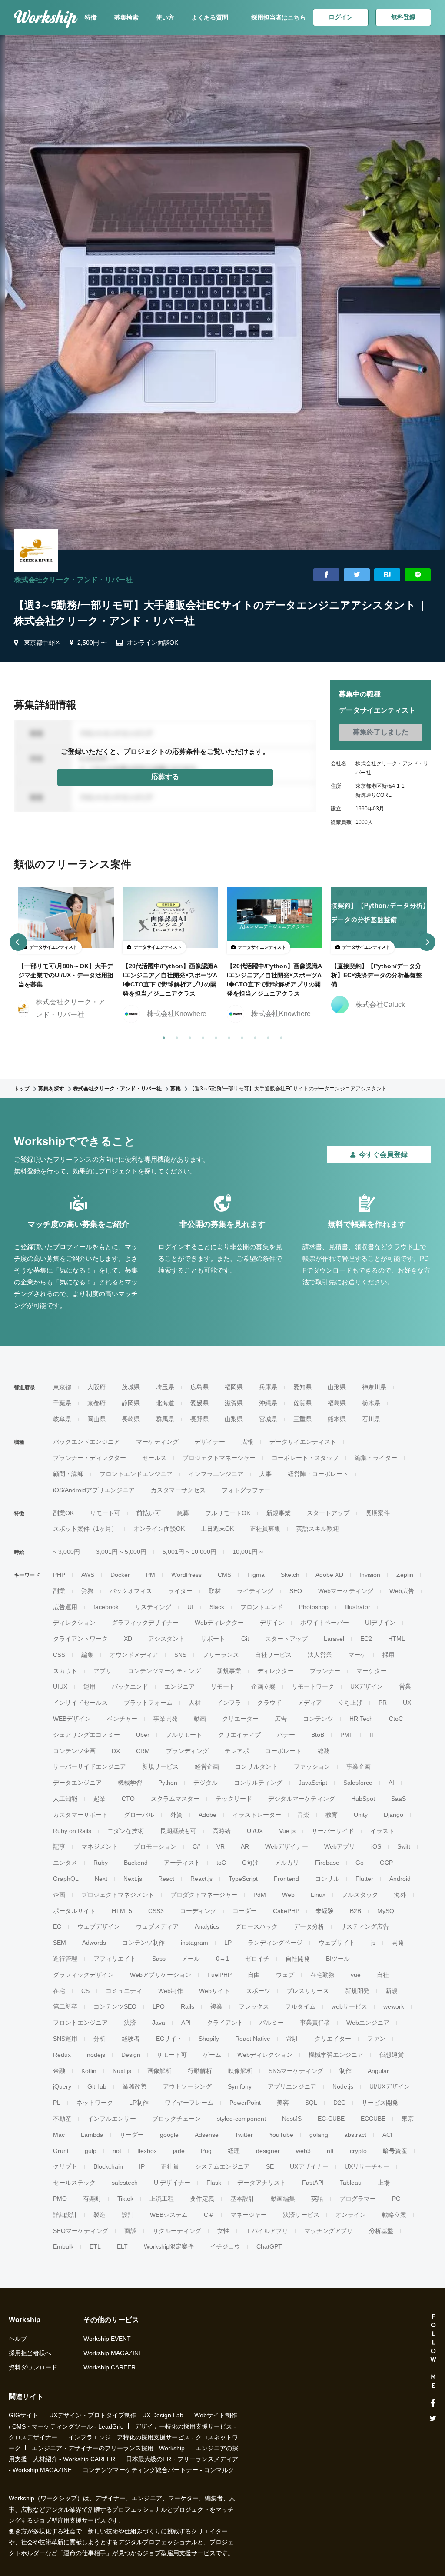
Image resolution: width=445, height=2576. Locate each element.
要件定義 (202, 2199)
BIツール (338, 1959)
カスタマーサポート (80, 1815)
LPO (159, 2006)
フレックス (254, 2006)
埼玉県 (165, 1387)
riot (117, 2151)
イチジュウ (225, 2246)
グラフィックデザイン (83, 1975)
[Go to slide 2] (175, 1036)
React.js (201, 1879)
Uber (143, 1735)
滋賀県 (234, 1403)
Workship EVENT (107, 2339)
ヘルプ (18, 2339)
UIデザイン (380, 1623)
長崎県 (131, 1419)
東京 (408, 2119)
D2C (339, 2103)
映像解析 (240, 2071)
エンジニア (179, 1686)
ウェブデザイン (99, 1926)
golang (319, 2135)
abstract (355, 2135)
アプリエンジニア (292, 2086)
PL (57, 2103)
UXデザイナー (309, 2166)
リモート (223, 1686)
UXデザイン (367, 1686)
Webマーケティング (346, 1591)
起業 (100, 1799)
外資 (176, 1815)
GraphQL (66, 1879)
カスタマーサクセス (178, 1490)
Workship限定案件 (169, 2246)
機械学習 (130, 1783)
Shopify (209, 2039)
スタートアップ (328, 1513)
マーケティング (157, 1442)
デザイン (272, 1623)
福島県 (337, 1403)
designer (268, 2151)
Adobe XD (329, 1575)
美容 (283, 2103)
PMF (347, 1735)
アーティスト (182, 1863)
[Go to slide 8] (253, 1036)
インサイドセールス (80, 1703)
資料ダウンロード (33, 2367)
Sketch (290, 1575)
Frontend (286, 1879)
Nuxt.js (122, 2071)
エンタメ (65, 1863)
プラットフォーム (148, 1703)
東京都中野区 (42, 643)
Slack (217, 1607)
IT (372, 1735)
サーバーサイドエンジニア (90, 1766)
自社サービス (273, 1655)
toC (221, 1863)
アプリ (103, 1671)
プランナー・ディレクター (90, 1458)
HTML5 (122, 1911)
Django (394, 1815)
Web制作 (171, 1991)
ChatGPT (269, 2246)
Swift (404, 1846)
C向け (250, 1863)
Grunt (61, 2151)
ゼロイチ (257, 1959)
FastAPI (313, 2183)
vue (356, 1975)
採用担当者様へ (30, 2353)
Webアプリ (340, 1846)
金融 (59, 2071)
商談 (130, 2231)
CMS (224, 1575)
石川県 (371, 1419)
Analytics (207, 1926)
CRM (143, 1751)
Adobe (208, 1815)
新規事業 (279, 1513)
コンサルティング (258, 1783)
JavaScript (313, 1783)
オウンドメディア (134, 1655)
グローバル (139, 1815)
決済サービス (301, 2215)
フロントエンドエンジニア (136, 1474)
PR (383, 1703)
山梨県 (234, 1419)
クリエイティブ (239, 1735)
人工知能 (65, 1799)
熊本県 (337, 1419)
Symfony (240, 2086)
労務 (87, 1591)
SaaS (399, 1799)
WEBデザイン (72, 1719)
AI (391, 1783)
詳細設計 (65, 2215)
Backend (136, 1863)
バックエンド (130, 1686)
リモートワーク (313, 1686)
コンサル (327, 1879)
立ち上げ (350, 1703)
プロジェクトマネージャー (219, 1458)
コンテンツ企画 (74, 1751)
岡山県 (96, 1419)
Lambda (92, 2135)
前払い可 (149, 1513)
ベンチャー (122, 1719)
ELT (122, 2246)
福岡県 (234, 1387)
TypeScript (243, 1879)
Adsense (207, 2135)
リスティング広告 (365, 1926)
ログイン (341, 17)
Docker (120, 1575)
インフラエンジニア (216, 1474)
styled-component (241, 2119)
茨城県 (131, 1387)
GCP (386, 1863)
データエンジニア (77, 1783)
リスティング (153, 1607)
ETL (95, 2246)
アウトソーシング (187, 2086)
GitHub (97, 2086)
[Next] (427, 942)
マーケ (357, 1655)
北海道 (165, 1403)
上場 (384, 2183)
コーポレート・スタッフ (305, 1458)
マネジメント (100, 1846)
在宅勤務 (322, 1975)
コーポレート (283, 1751)
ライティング (255, 1591)
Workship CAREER (110, 2367)
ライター (180, 1591)
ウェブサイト (337, 1943)
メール (191, 1959)
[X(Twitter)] (433, 2418)
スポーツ (258, 1991)
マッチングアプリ (329, 2231)
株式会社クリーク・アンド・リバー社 (73, 580)
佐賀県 (302, 1403)
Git (245, 1639)
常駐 (292, 2039)
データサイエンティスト (303, 1442)
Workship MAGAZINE (113, 2353)
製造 (100, 2215)
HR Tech (361, 1719)
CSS (59, 1655)
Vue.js (287, 1831)
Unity (361, 1815)
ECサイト (169, 2039)
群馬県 (165, 1419)
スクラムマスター (175, 1799)
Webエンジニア (368, 2023)
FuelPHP (219, 1975)
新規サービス (160, 1766)
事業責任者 (315, 2023)
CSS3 (156, 1911)
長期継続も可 (178, 1831)
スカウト (65, 1671)
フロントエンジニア (80, 2023)
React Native (253, 2039)
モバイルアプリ (267, 2231)
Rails (188, 2006)
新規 (392, 1991)
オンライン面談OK (159, 1529)
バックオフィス (131, 1591)
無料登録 (403, 17)
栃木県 (371, 1403)
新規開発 (357, 1991)
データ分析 (309, 1926)
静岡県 (131, 1403)
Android (400, 1879)
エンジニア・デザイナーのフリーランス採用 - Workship (108, 2448)
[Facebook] (433, 2403)
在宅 (59, 1991)
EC (57, 1926)
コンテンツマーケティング (164, 1671)
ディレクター (276, 1671)
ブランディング (187, 1751)
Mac (59, 2135)
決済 (130, 2023)
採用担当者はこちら (279, 17)
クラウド (269, 1703)
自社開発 (298, 1959)
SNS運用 (65, 2039)
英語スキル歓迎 (318, 1529)
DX (116, 1751)
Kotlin (89, 2071)
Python (168, 1783)
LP (228, 1943)
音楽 (303, 1815)
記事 (59, 1846)
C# (196, 1846)
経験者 (131, 2039)
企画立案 (263, 1686)
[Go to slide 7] (240, 1036)
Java (159, 2023)
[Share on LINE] (418, 575)
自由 (254, 1975)
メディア (310, 1703)
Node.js (343, 2086)
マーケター (372, 1671)
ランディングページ (275, 1943)
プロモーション (155, 1846)
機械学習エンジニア (336, 2055)
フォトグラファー (246, 1490)
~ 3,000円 (66, 1552)
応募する (165, 777)
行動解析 (200, 2071)
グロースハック (256, 1926)
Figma (256, 1575)
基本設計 (242, 2199)
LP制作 (139, 2103)
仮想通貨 (392, 2055)
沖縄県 (268, 1403)
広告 (281, 1719)
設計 (128, 2215)
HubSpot (363, 1799)
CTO (128, 1799)
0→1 (222, 1959)
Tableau (351, 2183)
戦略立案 (394, 2215)
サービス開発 (380, 2103)
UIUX (60, 1686)
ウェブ (285, 1975)
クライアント (225, 2023)
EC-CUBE (331, 2119)
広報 (247, 1442)
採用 (389, 1655)
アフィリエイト (115, 1959)
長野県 (199, 1419)
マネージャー (249, 2215)
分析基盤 (381, 2231)
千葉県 (62, 1403)
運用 (90, 1686)
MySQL (387, 1911)
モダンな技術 (126, 1831)
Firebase (327, 1863)
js (373, 1943)
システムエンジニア (222, 2166)
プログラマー (358, 2199)
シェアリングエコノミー (86, 1735)
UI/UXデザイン (390, 2086)
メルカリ (287, 1863)
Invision (370, 1575)
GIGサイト (23, 2415)
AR (245, 1846)
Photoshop (314, 1607)
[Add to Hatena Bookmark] (387, 575)
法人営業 (320, 1655)
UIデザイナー (172, 2183)
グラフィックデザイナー (145, 1623)
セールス (154, 1458)
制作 (345, 2071)
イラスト (382, 1831)
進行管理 (65, 1959)
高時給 (222, 1831)
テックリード (234, 1799)
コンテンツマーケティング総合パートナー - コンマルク (158, 2470)
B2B (355, 1911)
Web (288, 1895)
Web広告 (402, 1591)
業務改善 (135, 2086)
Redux (62, 2055)
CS (85, 1991)
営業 (405, 1686)
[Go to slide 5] (214, 1036)
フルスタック (360, 1895)
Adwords (94, 1943)
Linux (318, 1895)
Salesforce (358, 1783)
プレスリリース (308, 1991)
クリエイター (333, 2039)
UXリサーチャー (367, 2166)
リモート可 (105, 1513)
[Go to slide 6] (227, 1036)
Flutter (364, 1879)
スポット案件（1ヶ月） (85, 1529)
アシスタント (166, 1639)
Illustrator (357, 1607)
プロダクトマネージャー (204, 1895)
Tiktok (125, 2199)
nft (330, 2151)
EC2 (366, 1639)
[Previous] (18, 942)
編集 (87, 1655)
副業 (59, 1591)
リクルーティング (177, 2231)
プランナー (325, 1671)
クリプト (65, 2166)
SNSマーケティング (296, 2071)
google (169, 2135)
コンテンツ (318, 1719)
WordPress (186, 1575)
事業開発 (166, 1719)
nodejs (96, 2055)
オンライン (351, 2215)
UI (190, 1607)
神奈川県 (374, 1387)
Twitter (244, 2135)
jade (179, 2151)
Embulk (63, 2246)
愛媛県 (199, 1403)
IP (142, 2166)
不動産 (62, 2119)
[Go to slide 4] (201, 1036)
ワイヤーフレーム (189, 2103)
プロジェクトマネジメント (118, 1895)
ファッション (312, 1766)
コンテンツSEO (115, 2006)
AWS (88, 1575)
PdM (260, 1895)
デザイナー (210, 1442)
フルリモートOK (228, 1513)
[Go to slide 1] (162, 1036)
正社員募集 (265, 1529)
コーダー (245, 1911)
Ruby (101, 1863)
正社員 (170, 2166)
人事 (266, 1474)
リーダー (132, 2135)
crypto (358, 2151)
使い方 (165, 17)
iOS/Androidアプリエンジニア (94, 1490)
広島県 (199, 1387)
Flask (214, 2183)
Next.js (133, 1879)
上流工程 (162, 2199)
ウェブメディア (157, 1926)
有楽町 (92, 2199)
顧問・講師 (68, 1474)
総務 (324, 1751)
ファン (376, 2039)
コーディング (198, 1911)
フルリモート (184, 1735)
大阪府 (96, 1387)
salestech (125, 2183)
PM (151, 1575)
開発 (398, 1943)
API (186, 2023)
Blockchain (108, 2166)
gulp (91, 2151)
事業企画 (359, 1766)
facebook (106, 1607)
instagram (194, 1943)
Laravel (334, 1639)
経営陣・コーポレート (318, 1474)
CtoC (396, 1719)
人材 (195, 1703)
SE (270, 2166)
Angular (378, 2071)
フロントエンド (262, 1607)
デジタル (206, 1783)
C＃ (209, 2215)
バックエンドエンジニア (86, 1442)
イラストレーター (257, 1815)
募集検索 (126, 17)
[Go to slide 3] (188, 1036)
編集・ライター (376, 1458)
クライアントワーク (80, 1639)
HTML (397, 1639)
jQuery (62, 2086)
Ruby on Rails (72, 1831)
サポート (213, 1639)
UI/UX (255, 1831)
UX (407, 1703)
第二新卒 (65, 2006)
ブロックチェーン (176, 2119)
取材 (215, 1591)
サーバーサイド (333, 1831)
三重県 (302, 1419)
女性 (223, 2231)
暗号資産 (395, 2151)
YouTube (281, 2135)
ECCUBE (373, 2119)
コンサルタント (256, 1766)
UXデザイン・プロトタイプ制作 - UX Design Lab (116, 2415)
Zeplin (405, 1575)
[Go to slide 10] (279, 1036)
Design (131, 2055)
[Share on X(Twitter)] (357, 575)
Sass (159, 1959)
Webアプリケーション (161, 1975)
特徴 (91, 17)
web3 (303, 2151)
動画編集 (283, 2199)
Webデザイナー (287, 1846)
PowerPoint (245, 2103)
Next (101, 1879)
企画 (59, 1895)
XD (128, 1639)
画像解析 (159, 2071)
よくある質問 (210, 17)
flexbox (147, 2151)
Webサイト (214, 1991)
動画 (200, 1719)
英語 (317, 2199)
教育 (332, 1815)
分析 (100, 2039)
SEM (60, 1943)
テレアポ (237, 1751)
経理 (234, 2151)
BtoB (318, 1735)
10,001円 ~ (248, 1552)
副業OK (63, 1513)
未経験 (325, 1911)
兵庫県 (268, 1387)
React (166, 1879)
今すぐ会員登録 (383, 1155)
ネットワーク (95, 2103)
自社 (383, 1975)
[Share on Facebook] (326, 575)
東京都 (62, 1387)
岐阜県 (62, 1419)
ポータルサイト (74, 1911)
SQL (311, 2103)
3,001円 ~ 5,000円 (121, 1552)
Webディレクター (219, 1623)
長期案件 (378, 1513)
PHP (59, 1575)
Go (360, 1863)
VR (221, 1846)
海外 (400, 1895)
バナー (286, 1735)
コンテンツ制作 (143, 1943)
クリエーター (240, 1719)
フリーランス (221, 1655)
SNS (180, 1655)
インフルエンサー (112, 2119)
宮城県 (268, 1419)
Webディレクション (265, 2055)
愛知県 (302, 1387)
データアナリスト (262, 2183)
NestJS (292, 2119)
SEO (296, 1591)
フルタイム (300, 2006)
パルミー (272, 2023)
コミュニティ (124, 1991)
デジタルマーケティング (302, 1799)
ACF (389, 2135)
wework (394, 2006)
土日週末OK (217, 1529)
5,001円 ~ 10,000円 (189, 1552)
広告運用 (65, 1607)
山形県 (337, 1387)
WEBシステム (169, 2215)
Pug (206, 2151)
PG (396, 2199)
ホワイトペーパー (325, 1623)
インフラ (229, 1703)
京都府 (96, 1403)
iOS (376, 1846)
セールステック (74, 2183)
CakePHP (286, 1911)
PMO (60, 2199)
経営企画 (207, 1766)
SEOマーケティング (81, 2231)
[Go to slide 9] (266, 1036)
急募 (183, 1513)
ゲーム (212, 2055)
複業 (216, 2006)
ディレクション (74, 1623)
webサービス (349, 2006)
